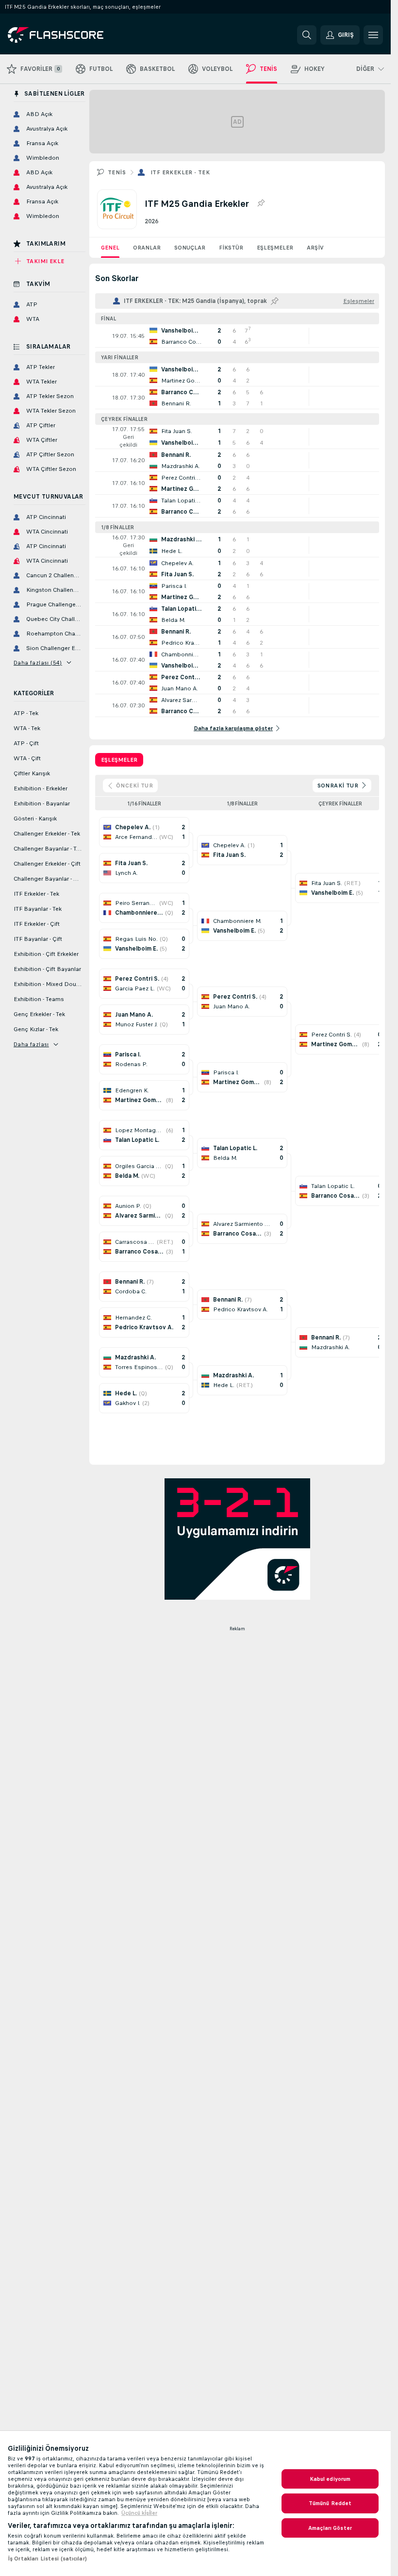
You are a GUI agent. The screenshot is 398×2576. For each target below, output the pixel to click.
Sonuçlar (190, 248)
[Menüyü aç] (373, 35)
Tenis (117, 172)
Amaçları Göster (330, 2528)
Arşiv (315, 248)
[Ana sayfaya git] (75, 35)
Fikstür (231, 248)
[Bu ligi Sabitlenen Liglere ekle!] (261, 203)
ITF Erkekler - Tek (180, 172)
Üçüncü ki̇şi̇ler (139, 2513)
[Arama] (307, 35)
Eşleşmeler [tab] (119, 760)
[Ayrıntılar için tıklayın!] (237, 336)
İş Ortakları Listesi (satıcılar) (47, 2559)
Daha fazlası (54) (38, 663)
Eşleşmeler (275, 248)
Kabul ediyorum (330, 2479)
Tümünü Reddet (330, 2503)
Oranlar (147, 248)
